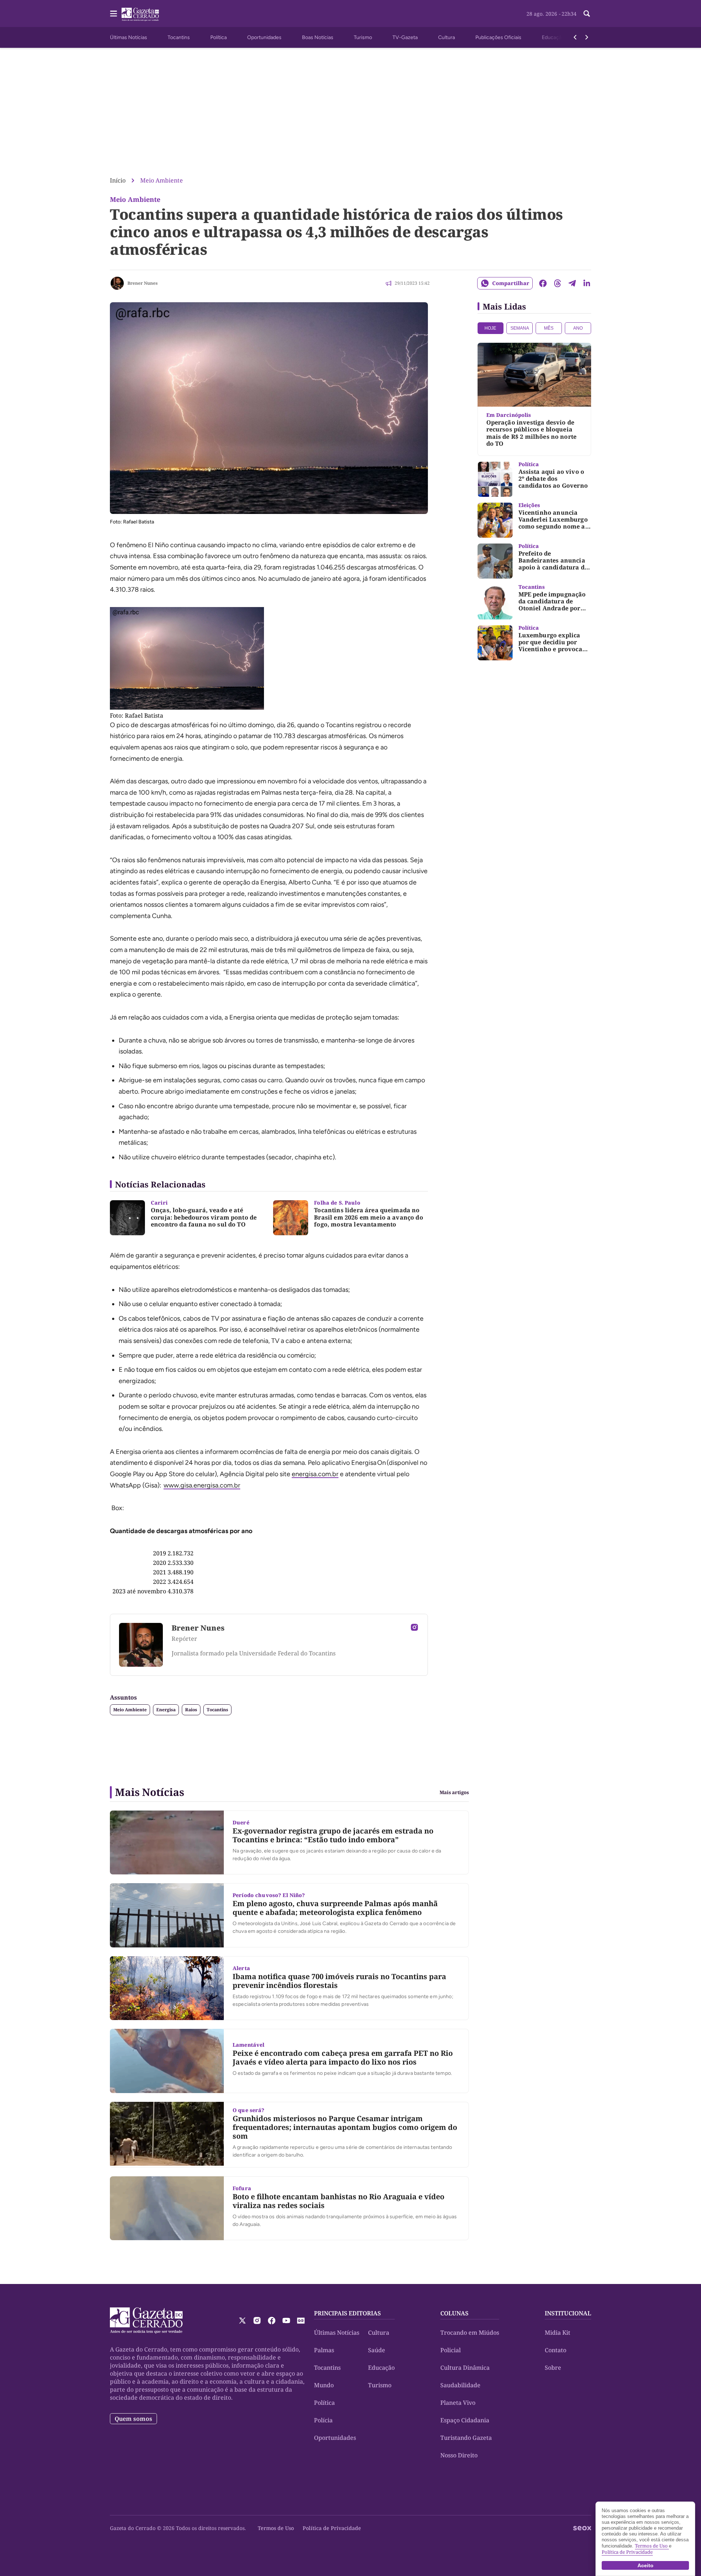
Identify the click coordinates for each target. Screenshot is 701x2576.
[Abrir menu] (114, 14)
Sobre (553, 2368)
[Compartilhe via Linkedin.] (587, 283)
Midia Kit (558, 2333)
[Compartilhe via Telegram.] (572, 283)
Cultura (447, 37)
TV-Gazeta (405, 37)
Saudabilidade (460, 2385)
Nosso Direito (459, 2455)
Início (118, 180)
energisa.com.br (315, 1474)
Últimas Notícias (129, 37)
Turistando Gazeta (466, 2438)
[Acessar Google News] (301, 2320)
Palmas (324, 2350)
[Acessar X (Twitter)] (242, 2320)
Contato (556, 2350)
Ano (578, 328)
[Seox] (582, 2528)
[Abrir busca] (587, 14)
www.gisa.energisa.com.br (202, 1485)
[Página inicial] (146, 2320)
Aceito (646, 2565)
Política (219, 37)
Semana (520, 328)
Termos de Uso (276, 2528)
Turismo (363, 37)
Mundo (324, 2385)
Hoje (490, 328)
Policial (451, 2350)
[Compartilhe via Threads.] (558, 283)
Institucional (568, 2313)
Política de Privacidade (332, 2528)
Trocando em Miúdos (470, 2333)
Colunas (454, 2313)
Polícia (323, 2420)
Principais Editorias (347, 2313)
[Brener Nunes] (117, 283)
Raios (191, 1710)
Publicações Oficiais (498, 37)
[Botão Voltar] (575, 37)
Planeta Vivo (458, 2403)
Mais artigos (454, 1792)
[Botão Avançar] (587, 37)
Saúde (377, 2350)
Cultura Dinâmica (465, 2368)
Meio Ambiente (162, 180)
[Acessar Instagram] (414, 1627)
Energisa (166, 1710)
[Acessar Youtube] (286, 2320)
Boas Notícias (318, 37)
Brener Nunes (143, 283)
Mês (549, 328)
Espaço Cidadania (465, 2420)
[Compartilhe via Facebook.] (543, 283)
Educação (553, 37)
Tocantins (179, 37)
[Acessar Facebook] (272, 2320)
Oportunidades (264, 37)
